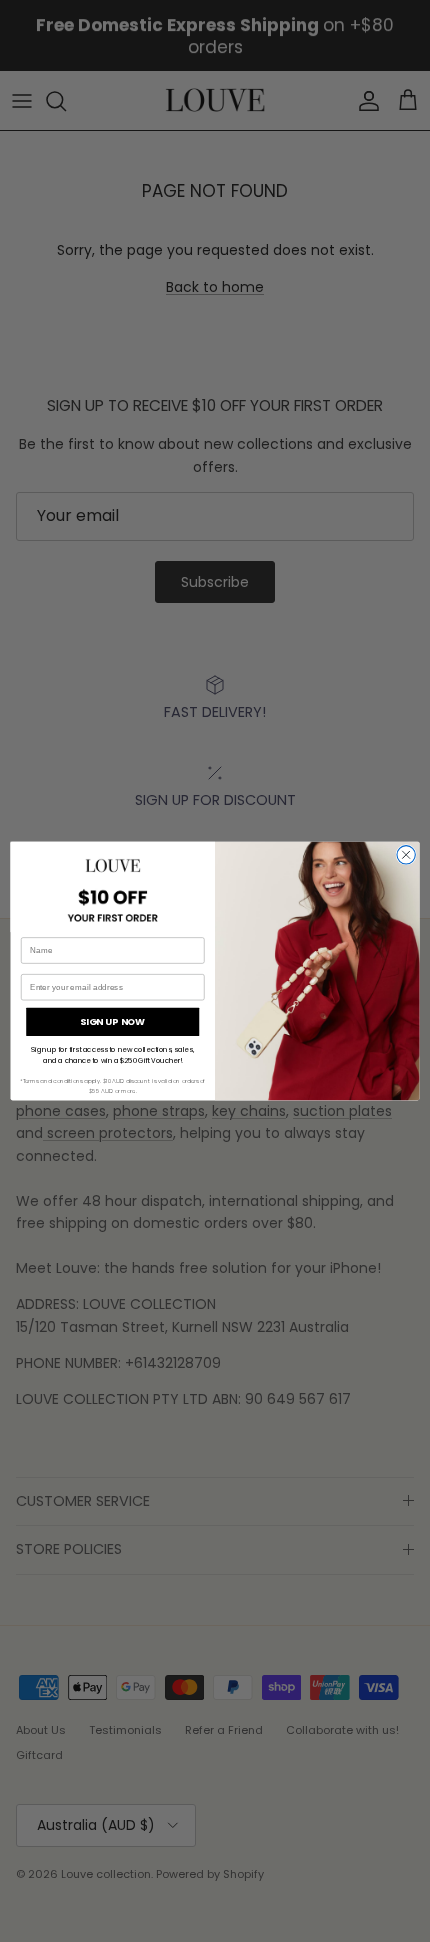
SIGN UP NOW (112, 1021)
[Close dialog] (406, 855)
